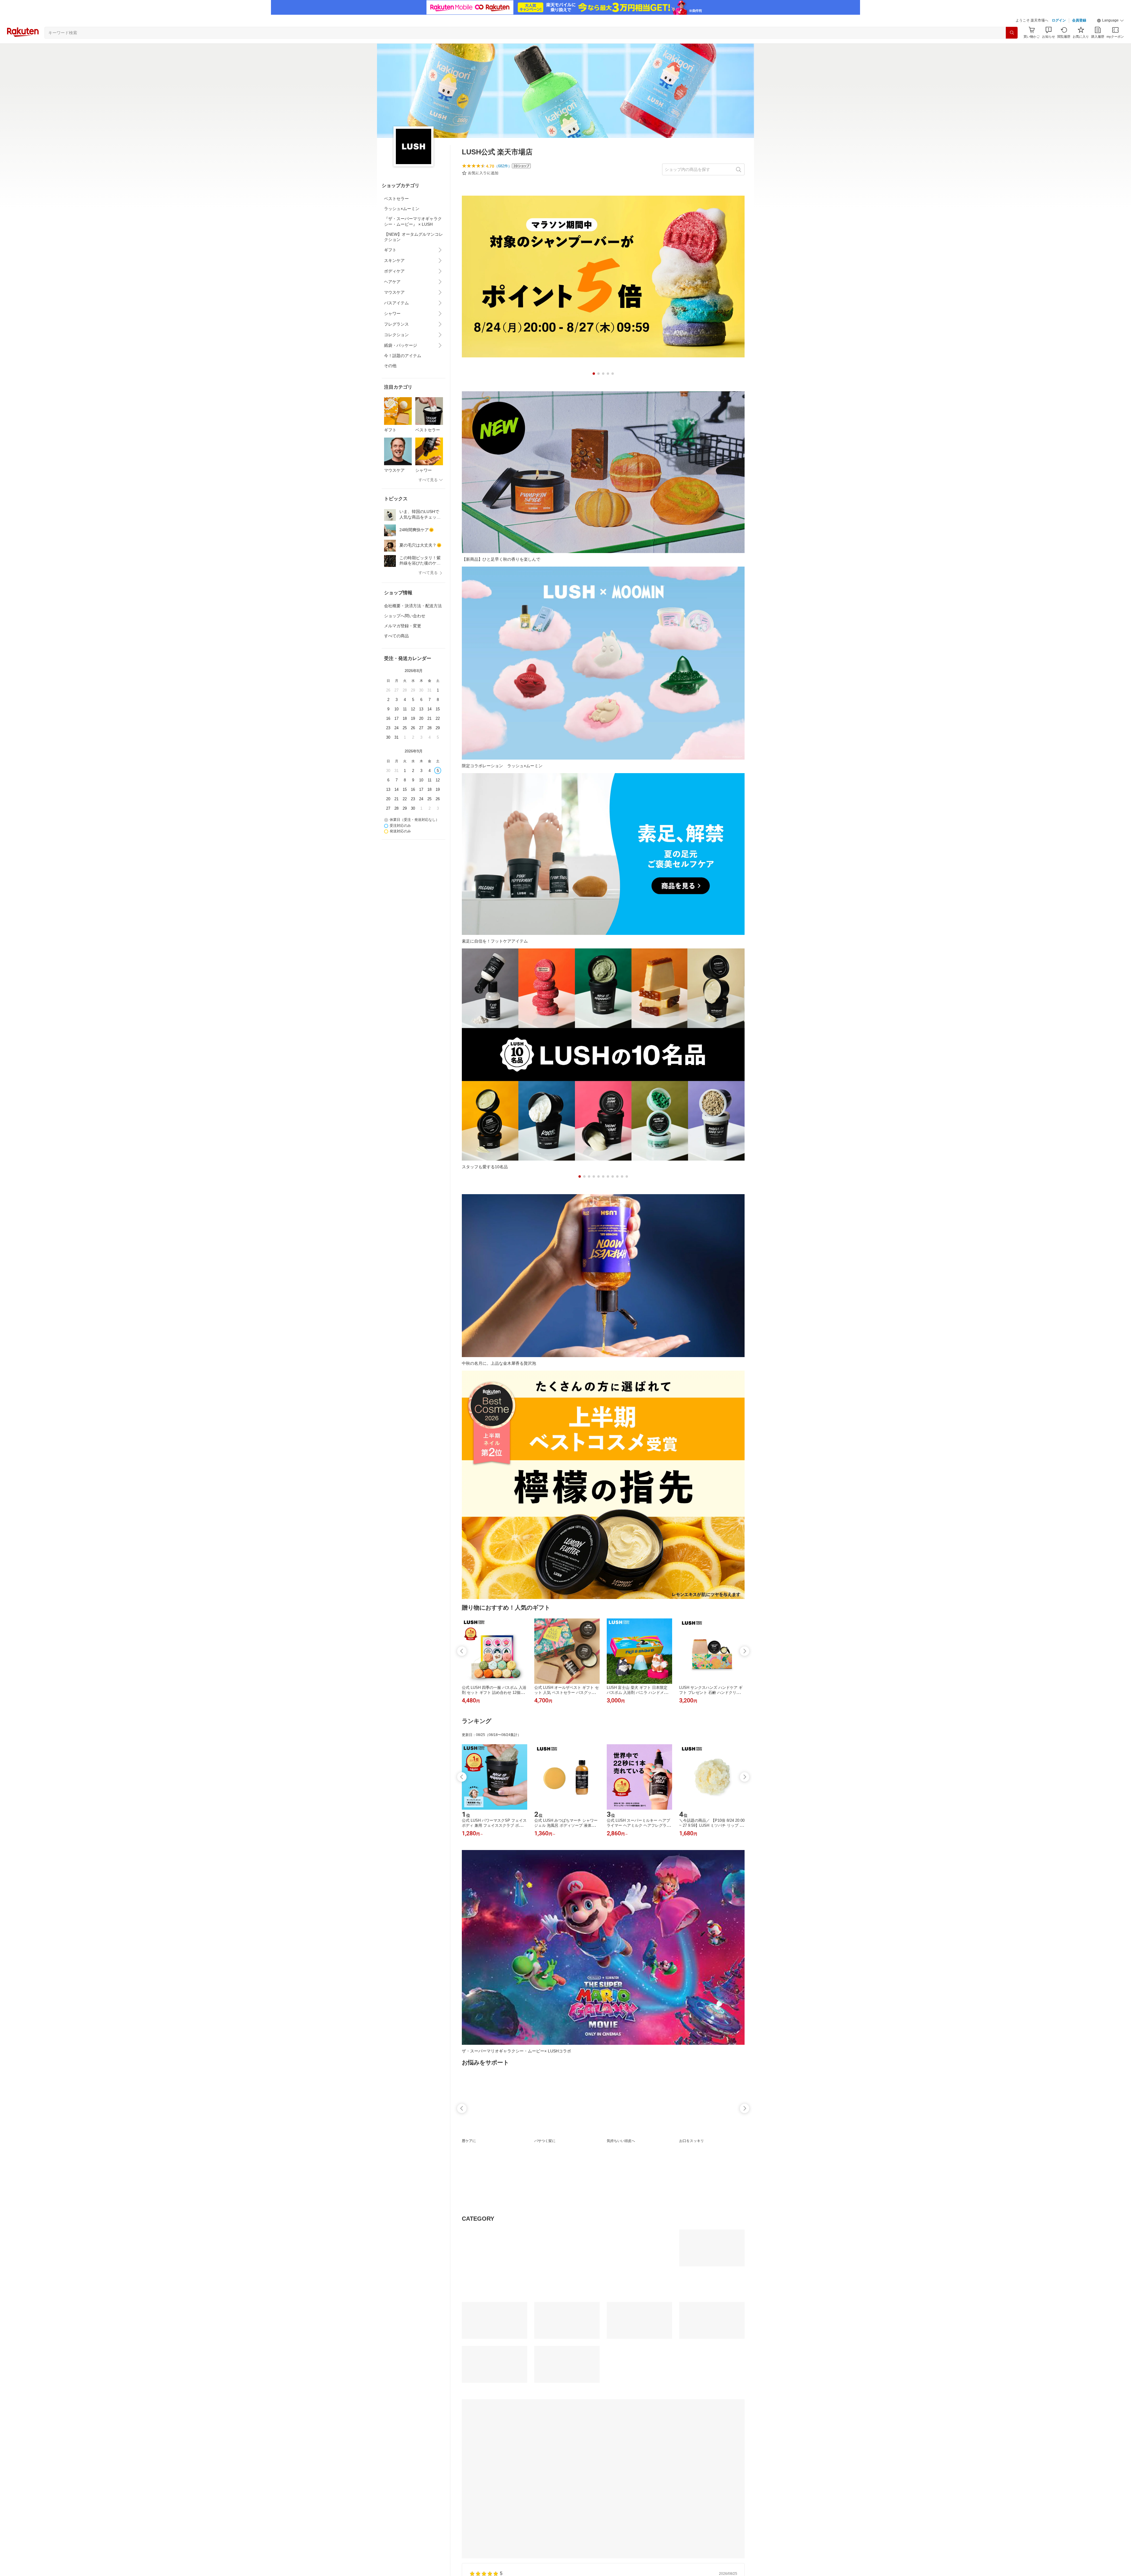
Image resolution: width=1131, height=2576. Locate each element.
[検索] (1012, 33)
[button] (1110, 21)
